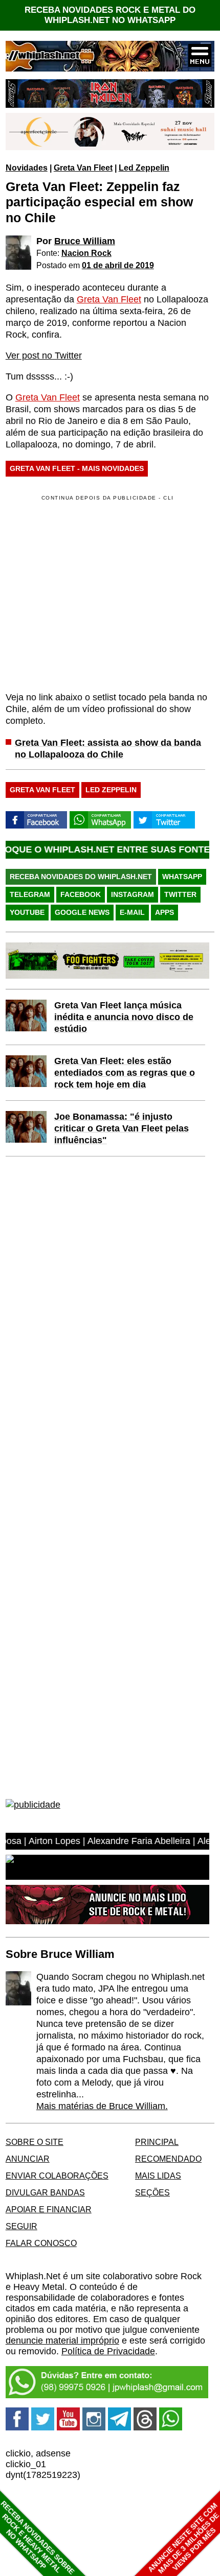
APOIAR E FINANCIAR (49, 2209)
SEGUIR (21, 2226)
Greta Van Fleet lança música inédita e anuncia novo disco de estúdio (124, 1017)
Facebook (81, 894)
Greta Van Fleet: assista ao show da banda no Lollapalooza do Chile (108, 749)
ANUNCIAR (28, 2159)
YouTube (27, 912)
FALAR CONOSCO (41, 2243)
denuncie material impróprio (62, 2341)
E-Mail (132, 912)
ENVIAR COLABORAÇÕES (57, 2176)
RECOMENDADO (168, 2159)
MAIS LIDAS (158, 2176)
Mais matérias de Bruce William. (102, 2106)
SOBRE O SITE (35, 2142)
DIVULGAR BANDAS (45, 2192)
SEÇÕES (152, 2192)
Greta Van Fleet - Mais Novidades (77, 468)
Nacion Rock (86, 253)
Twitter (180, 894)
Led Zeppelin (144, 168)
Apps (164, 912)
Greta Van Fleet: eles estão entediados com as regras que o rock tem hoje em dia (125, 1073)
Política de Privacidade (108, 2351)
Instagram (133, 894)
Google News (82, 912)
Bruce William (85, 241)
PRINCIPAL (157, 2142)
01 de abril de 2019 (118, 265)
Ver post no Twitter (44, 356)
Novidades (27, 168)
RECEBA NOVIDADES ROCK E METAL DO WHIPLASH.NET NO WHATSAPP (110, 15)
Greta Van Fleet (83, 168)
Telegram (30, 894)
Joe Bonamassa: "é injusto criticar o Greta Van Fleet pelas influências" (122, 1128)
